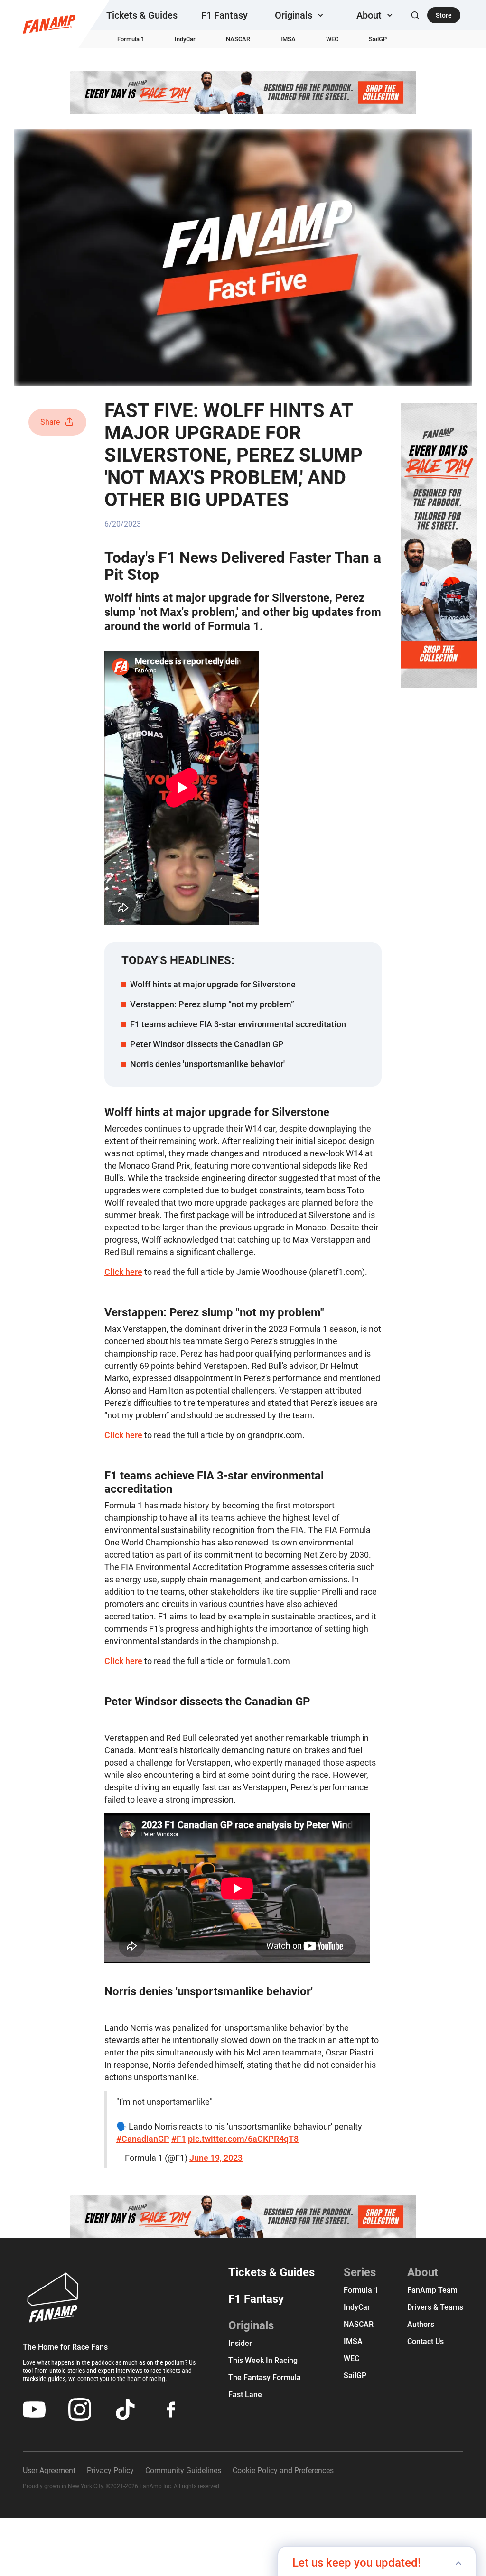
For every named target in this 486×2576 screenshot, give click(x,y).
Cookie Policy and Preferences (283, 2470)
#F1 (179, 2139)
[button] (300, 15)
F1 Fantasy (224, 15)
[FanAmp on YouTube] (34, 2409)
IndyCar (185, 39)
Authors (421, 2324)
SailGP (378, 39)
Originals (251, 2325)
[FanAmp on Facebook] (171, 2409)
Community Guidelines (183, 2470)
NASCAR (238, 39)
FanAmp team (432, 2290)
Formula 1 (131, 39)
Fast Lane (245, 2395)
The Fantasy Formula (265, 2377)
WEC (332, 39)
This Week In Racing (263, 2360)
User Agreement (49, 2470)
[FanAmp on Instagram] (80, 2409)
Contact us (425, 2341)
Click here (123, 1272)
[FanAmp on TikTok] (125, 2409)
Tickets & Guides (142, 15)
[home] (49, 24)
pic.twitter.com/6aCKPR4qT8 (243, 2139)
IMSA (288, 39)
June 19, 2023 (216, 2158)
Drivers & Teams (435, 2307)
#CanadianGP (143, 2139)
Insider (240, 2343)
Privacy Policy (110, 2470)
